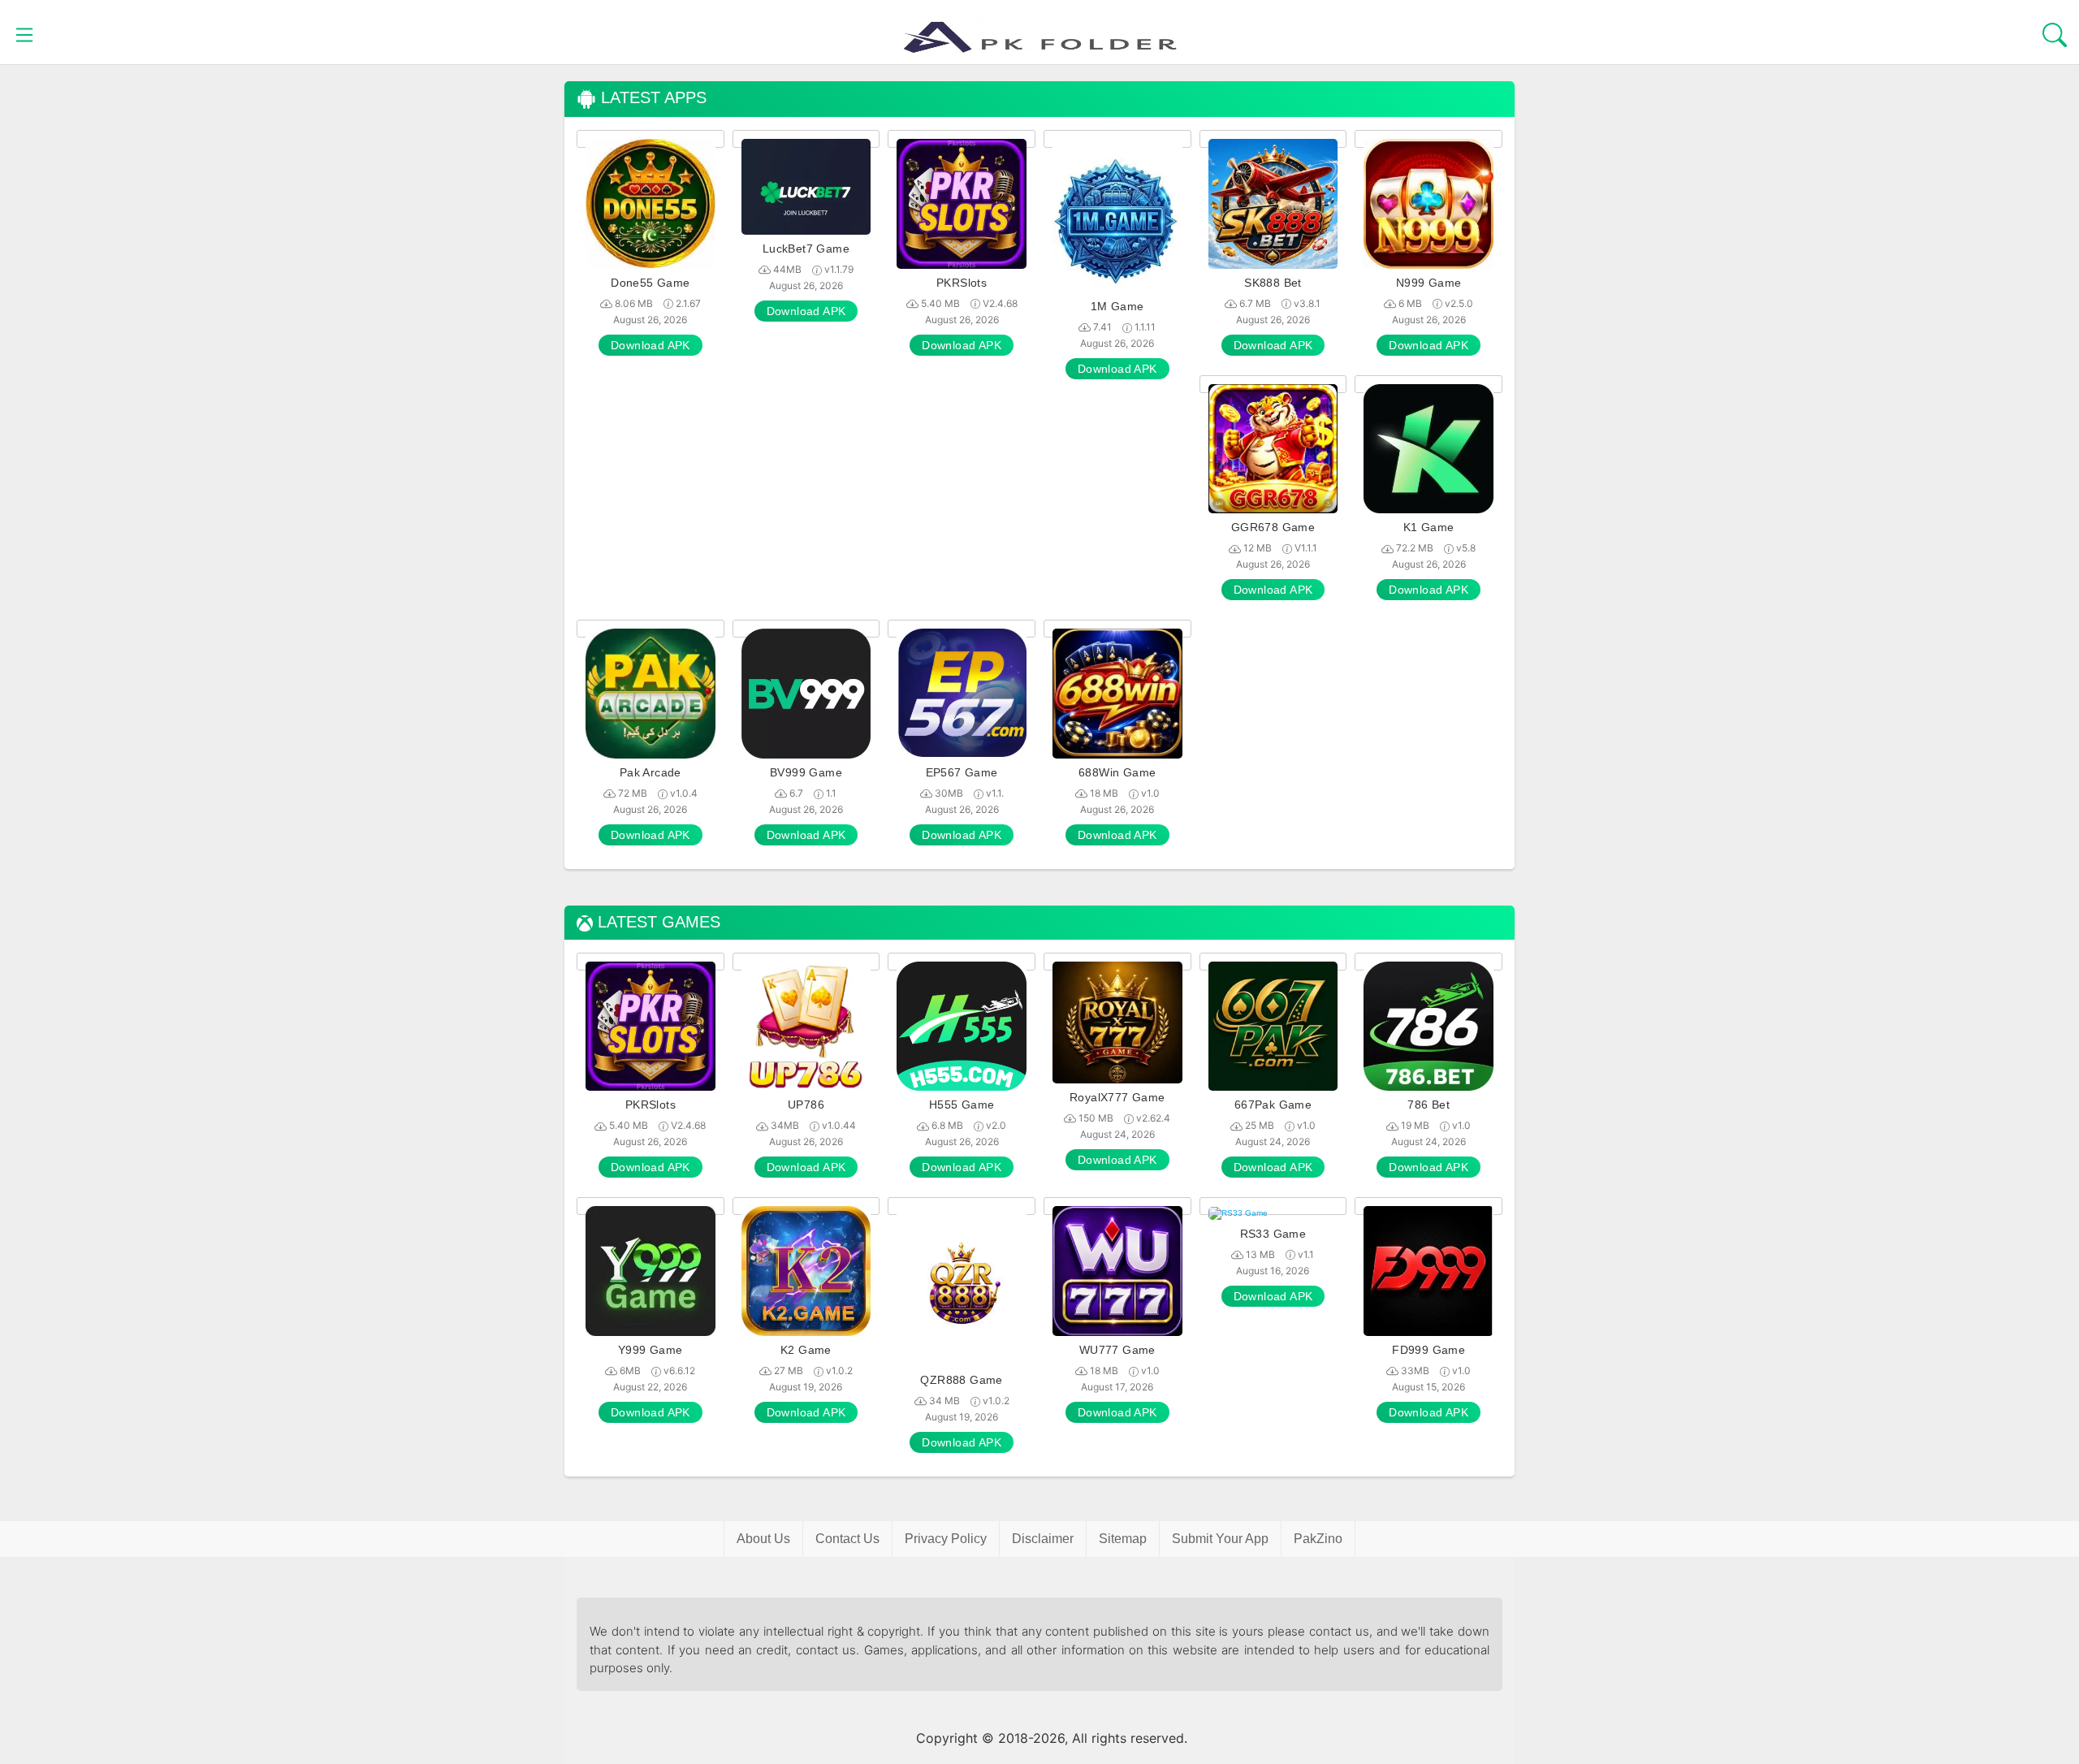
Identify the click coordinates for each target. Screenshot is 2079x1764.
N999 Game (1429, 283)
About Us (763, 1539)
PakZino (1318, 1539)
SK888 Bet (1273, 283)
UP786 (806, 1105)
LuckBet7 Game (806, 249)
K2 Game (806, 1350)
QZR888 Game (961, 1380)
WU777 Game (1117, 1350)
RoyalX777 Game (1117, 1097)
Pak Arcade (650, 772)
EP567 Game (962, 772)
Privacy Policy (946, 1539)
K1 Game (1429, 527)
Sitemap (1123, 1539)
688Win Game (1117, 772)
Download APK (650, 345)
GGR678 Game (1273, 527)
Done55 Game (650, 283)
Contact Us (847, 1539)
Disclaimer (1043, 1539)
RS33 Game (1273, 1234)
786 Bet (1429, 1105)
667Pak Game (1273, 1105)
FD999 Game (1429, 1350)
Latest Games (657, 922)
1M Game (1117, 306)
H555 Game (962, 1105)
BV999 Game (806, 772)
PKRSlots (962, 283)
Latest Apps (651, 98)
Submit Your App (1220, 1539)
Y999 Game (650, 1350)
